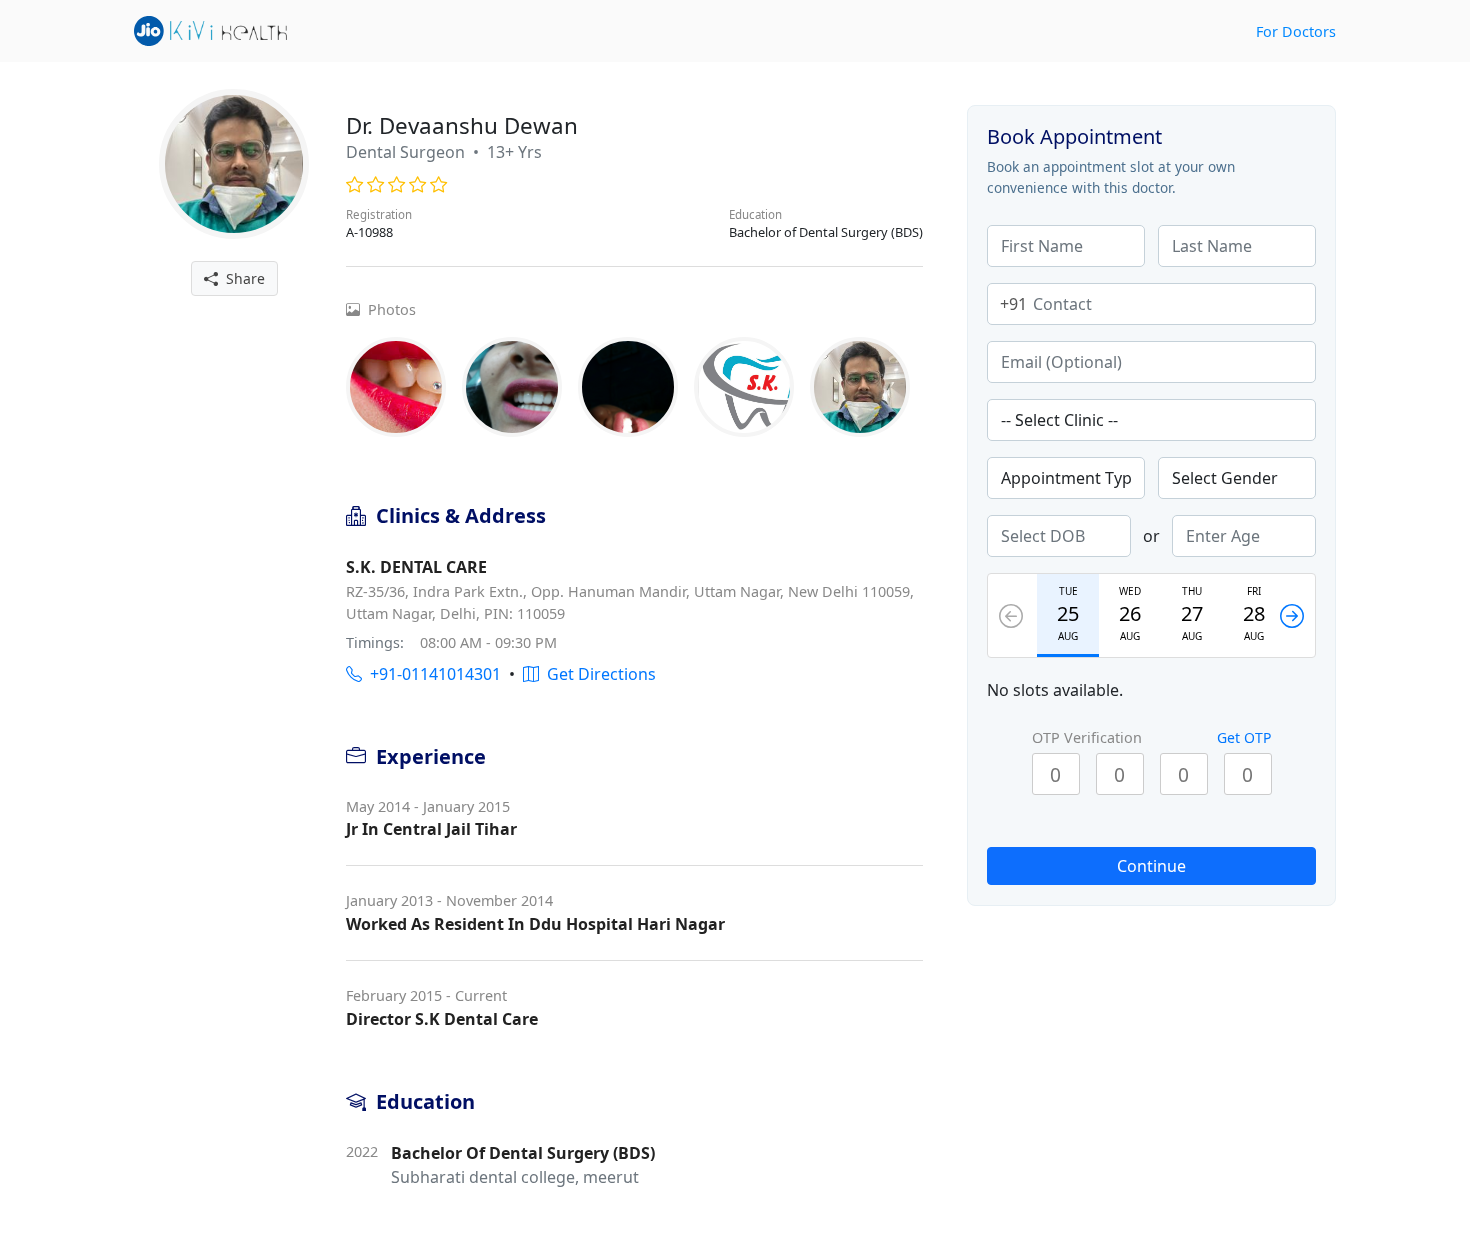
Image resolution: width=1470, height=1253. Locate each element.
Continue (1151, 866)
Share (241, 278)
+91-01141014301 (431, 674)
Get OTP (1244, 737)
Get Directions (597, 674)
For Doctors (1296, 31)
